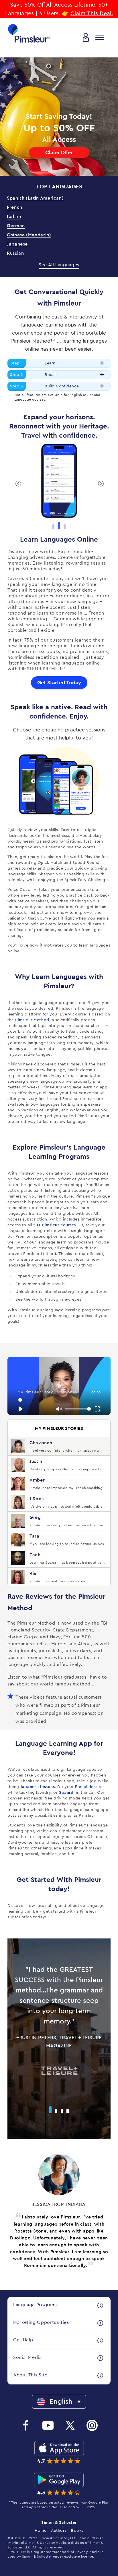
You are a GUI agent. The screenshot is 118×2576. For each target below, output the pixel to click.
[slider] (60, 1400)
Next (100, 483)
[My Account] (86, 37)
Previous (18, 483)
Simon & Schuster (59, 2523)
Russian (15, 253)
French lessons (90, 1787)
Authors (59, 2531)
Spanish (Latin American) (35, 198)
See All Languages (59, 265)
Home (41, 2531)
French (15, 207)
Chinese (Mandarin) (29, 235)
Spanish (67, 1793)
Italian (14, 217)
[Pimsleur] (29, 33)
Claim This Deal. (92, 13)
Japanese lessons (38, 1787)
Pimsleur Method (32, 1020)
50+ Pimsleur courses (55, 1225)
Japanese (17, 244)
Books (77, 2531)
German (16, 226)
